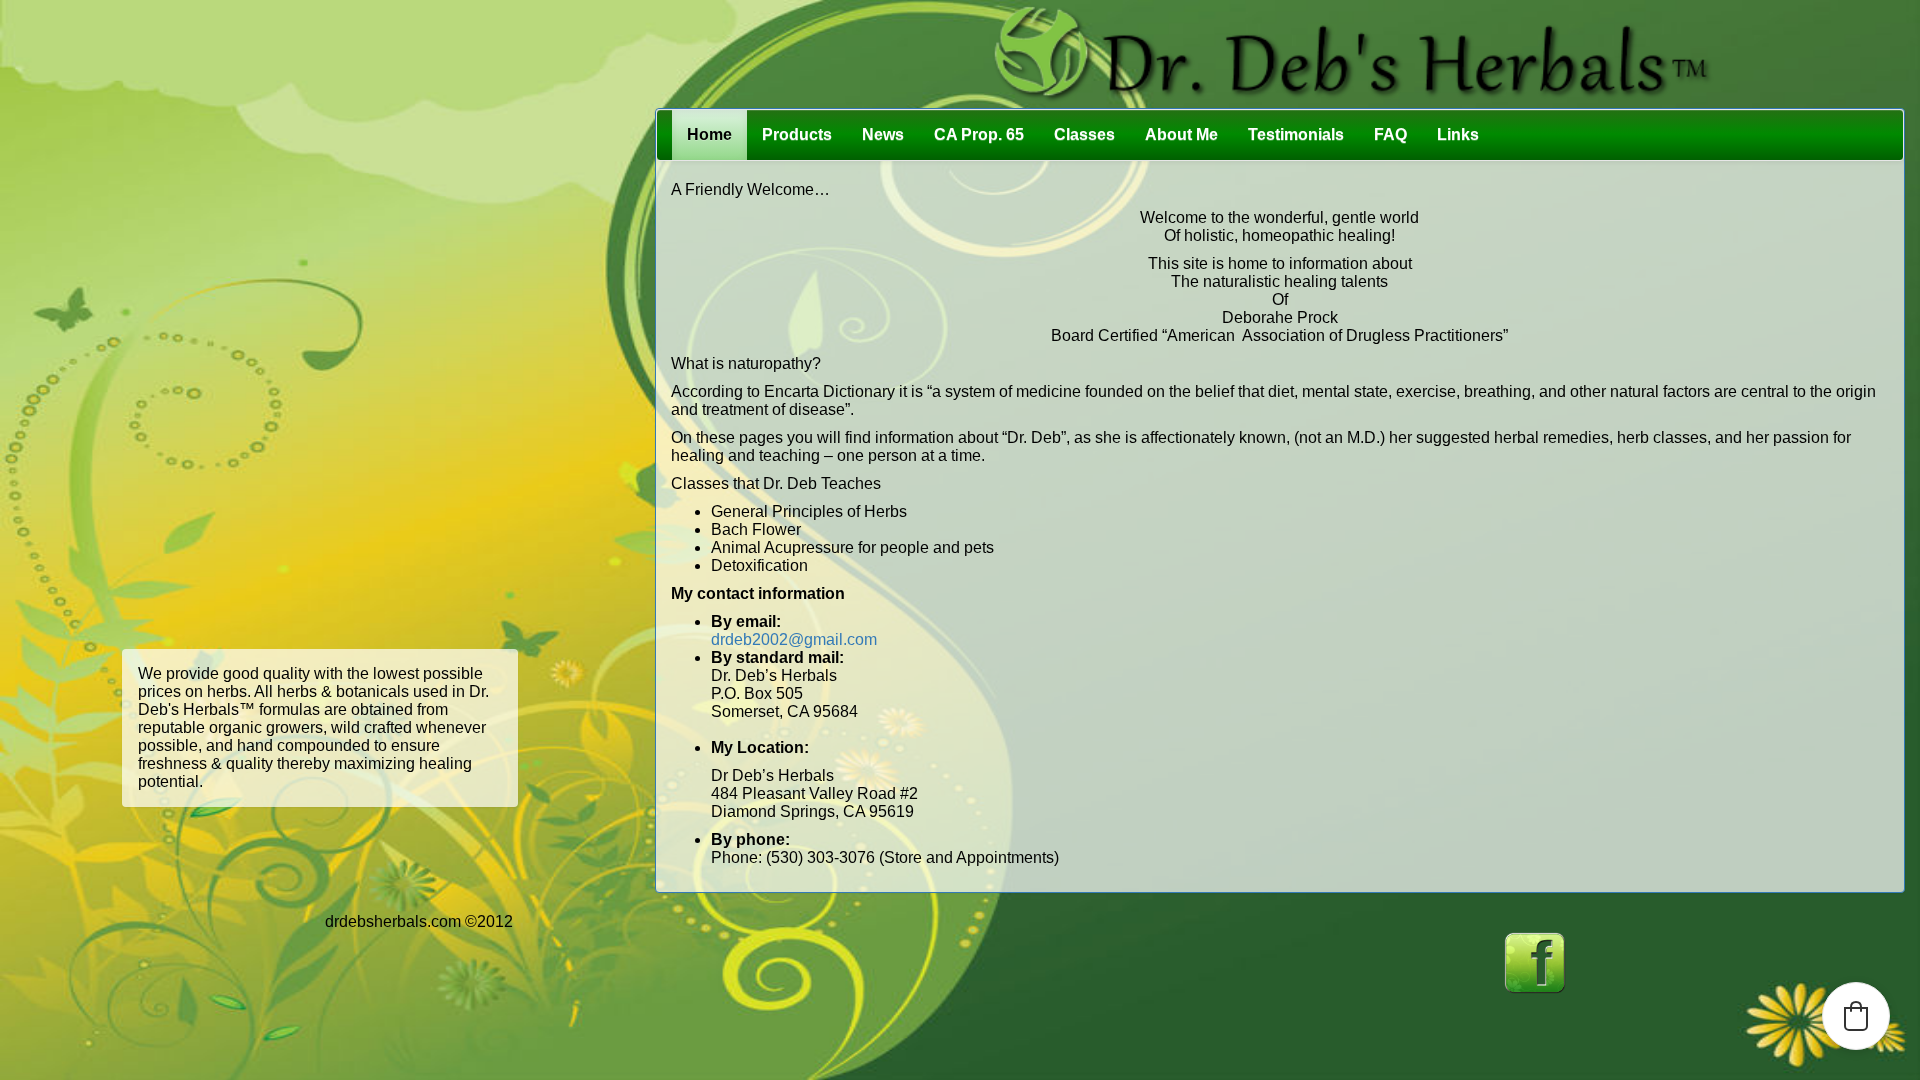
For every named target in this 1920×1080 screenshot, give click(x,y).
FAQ (1390, 134)
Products (797, 134)
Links (1458, 134)
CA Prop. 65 (979, 134)
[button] (1856, 1016)
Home (709, 134)
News (883, 134)
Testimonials (1296, 134)
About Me (1181, 134)
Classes (1084, 134)
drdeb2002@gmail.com (794, 639)
